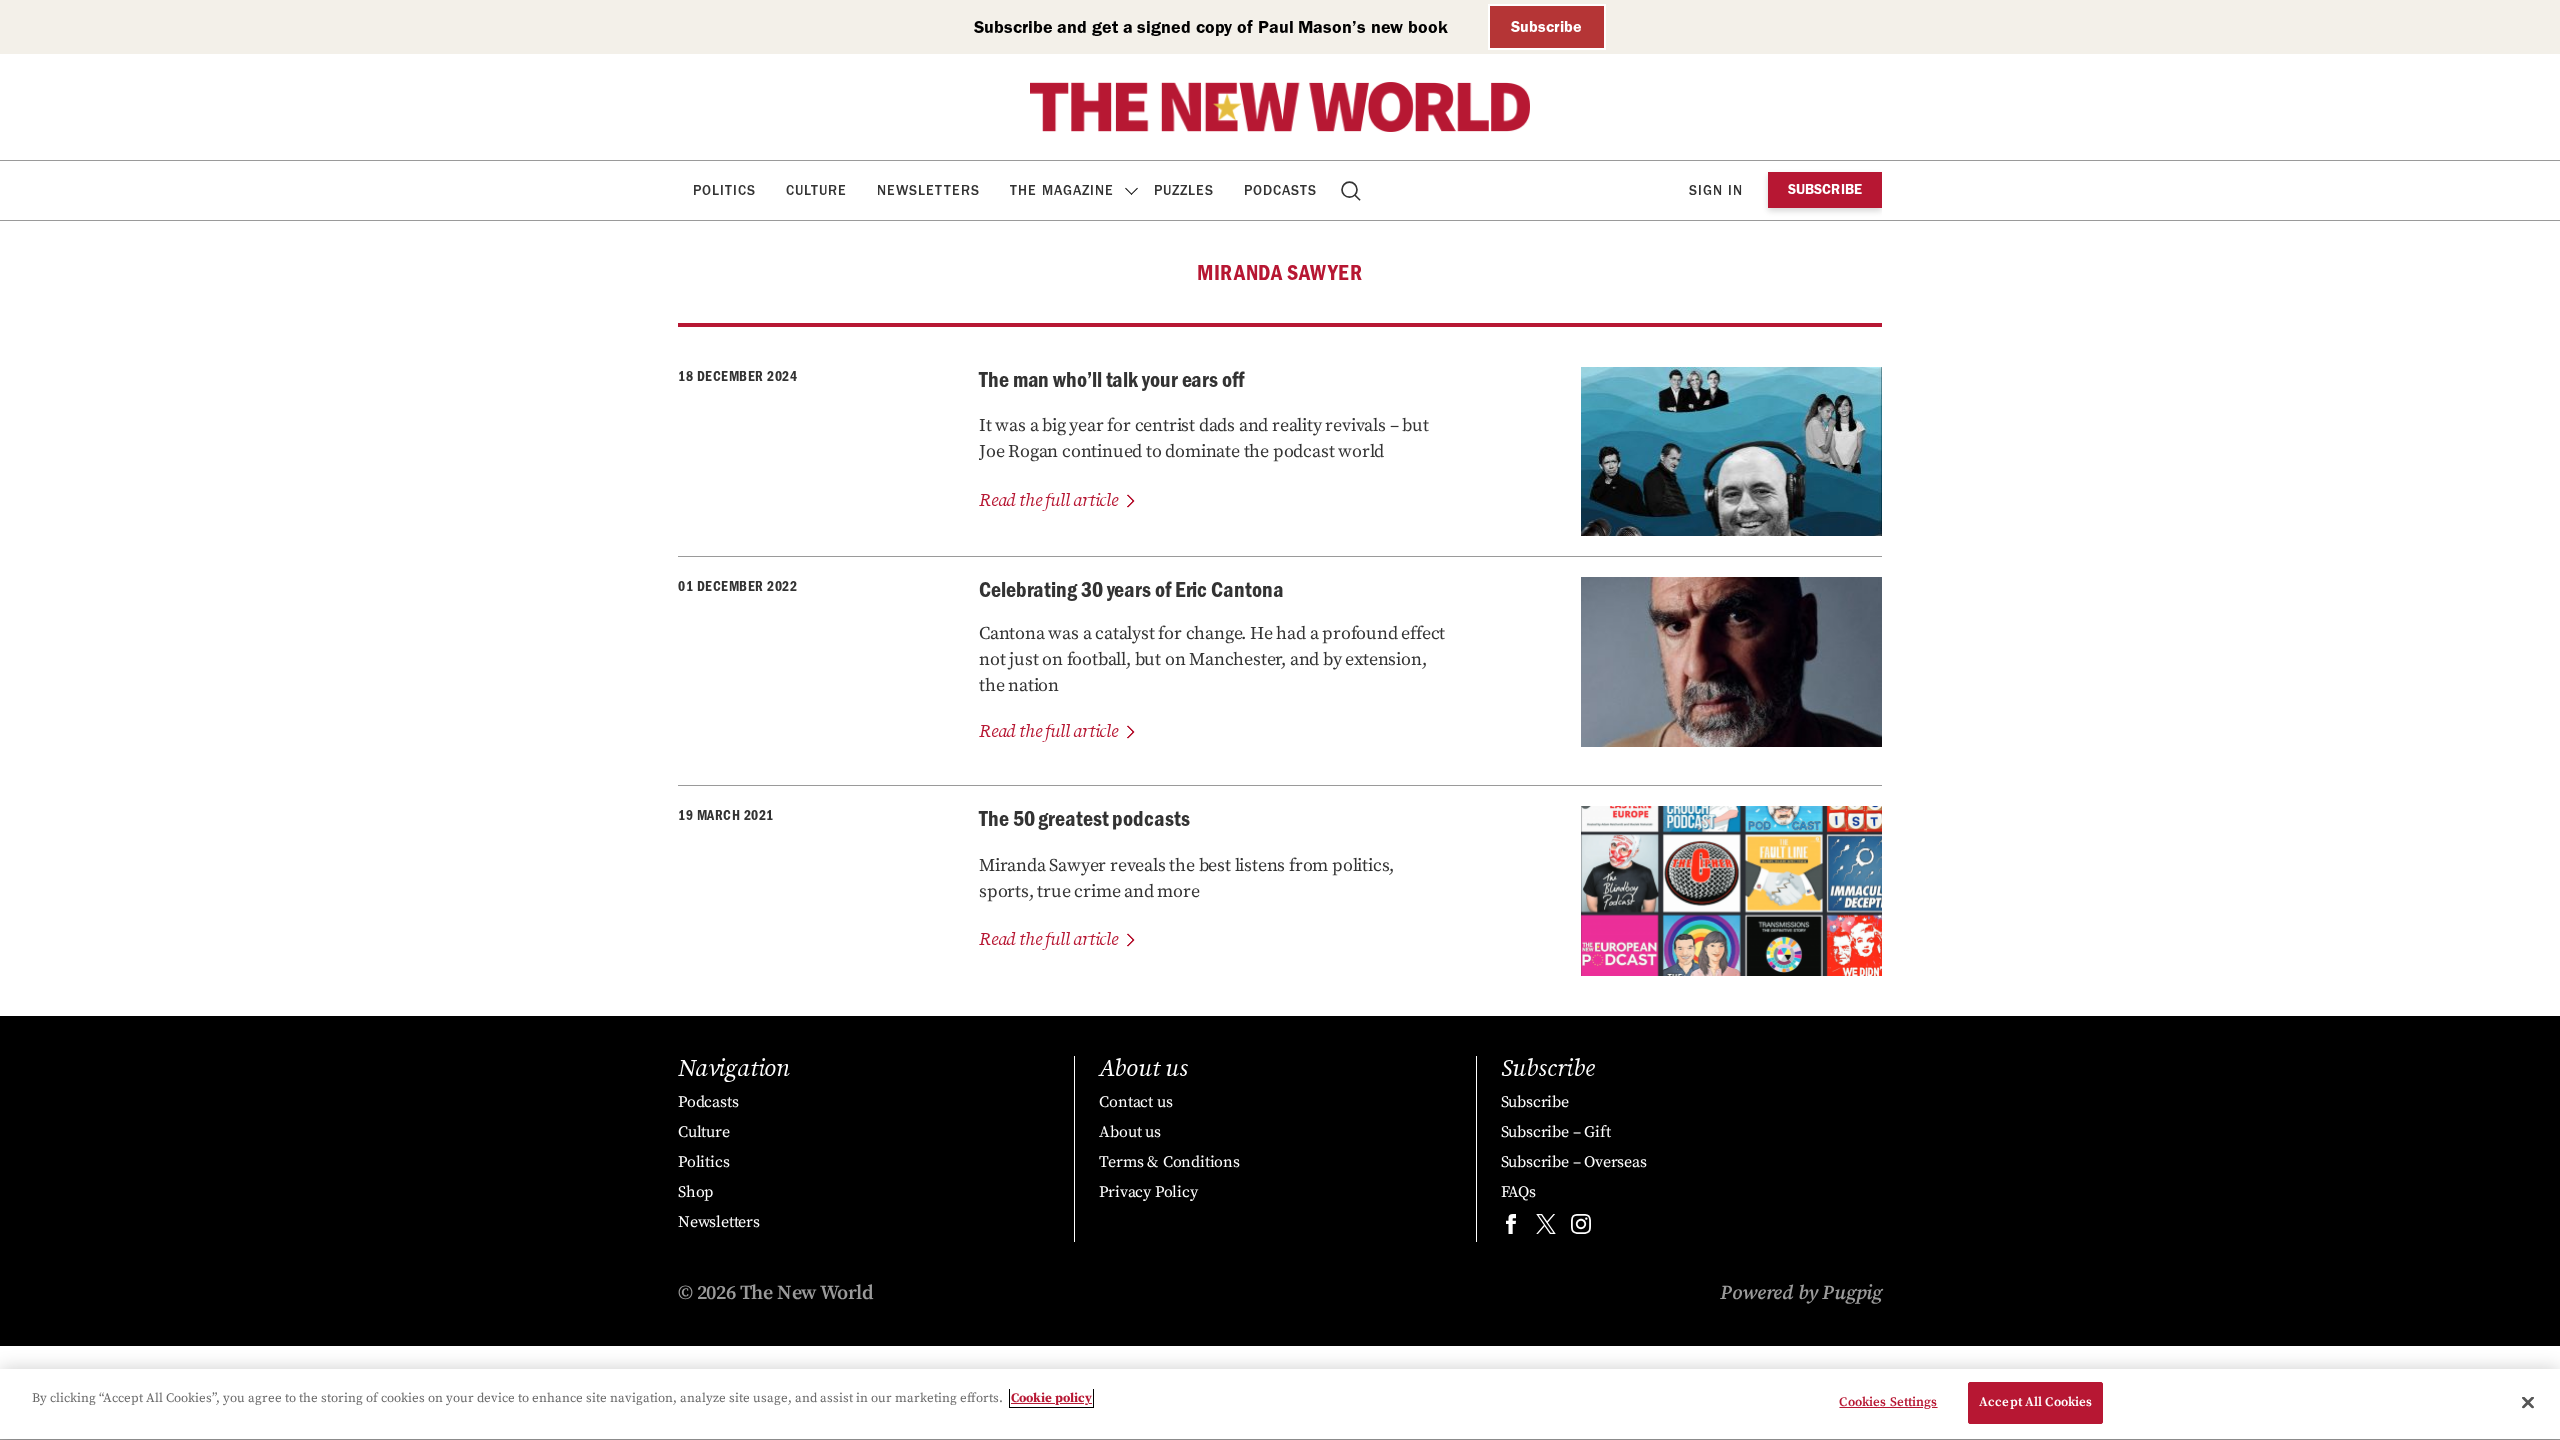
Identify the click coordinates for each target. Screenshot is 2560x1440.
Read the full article (1048, 500)
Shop (695, 1192)
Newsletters (928, 190)
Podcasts (1280, 190)
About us (1129, 1132)
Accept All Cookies (2035, 1402)
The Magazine (1062, 190)
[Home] (1280, 107)
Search (1352, 190)
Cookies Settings (1888, 1402)
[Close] (2528, 1402)
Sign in (1716, 190)
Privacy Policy (1148, 1192)
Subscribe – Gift (1556, 1132)
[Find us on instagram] (1581, 1228)
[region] (1280, 1404)
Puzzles (1184, 190)
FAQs (1518, 1192)
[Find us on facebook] (1511, 1228)
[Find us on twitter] (1546, 1228)
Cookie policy (1051, 1398)
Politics (724, 190)
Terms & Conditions (1169, 1162)
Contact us (1135, 1102)
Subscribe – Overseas (1574, 1162)
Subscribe (1546, 26)
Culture (816, 190)
